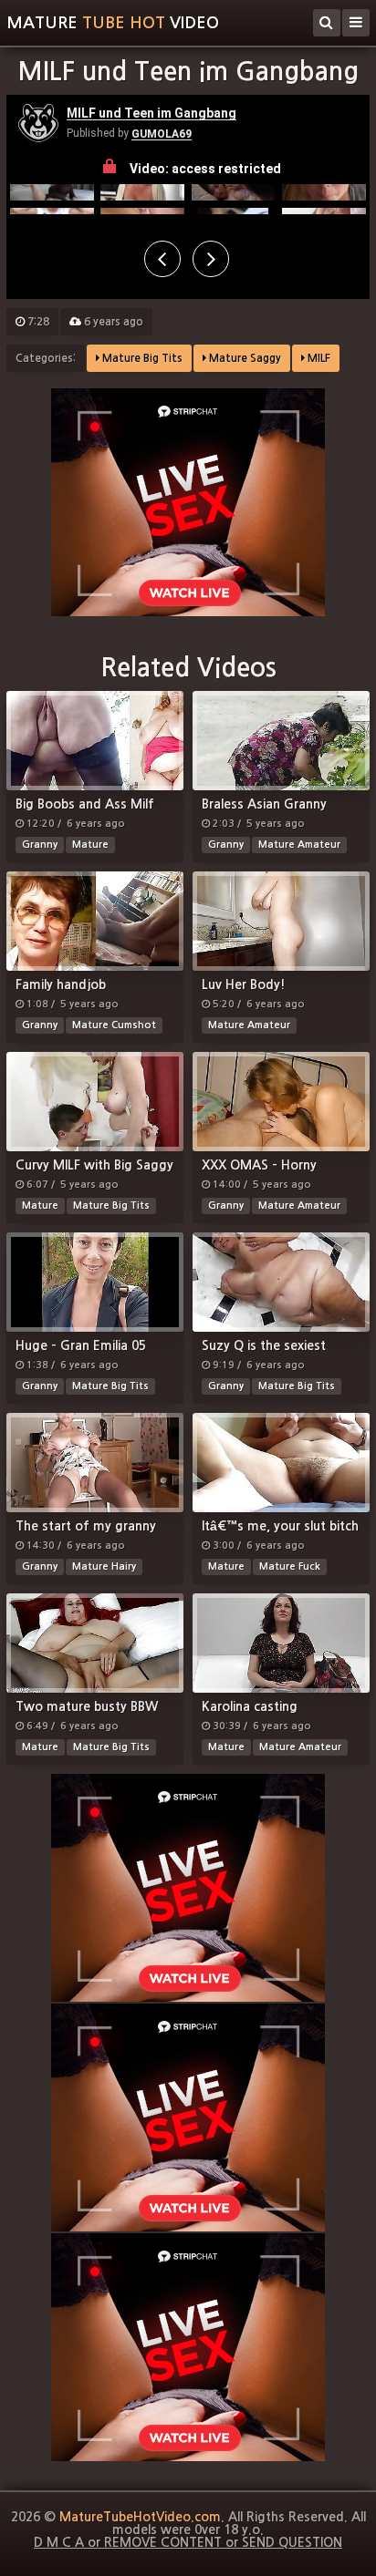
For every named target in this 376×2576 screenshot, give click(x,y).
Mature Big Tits (141, 358)
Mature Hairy (104, 1566)
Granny (40, 845)
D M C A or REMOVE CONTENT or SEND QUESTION (188, 2542)
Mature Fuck (290, 1566)
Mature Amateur (299, 845)
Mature (90, 845)
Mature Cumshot (114, 1025)
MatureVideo (113, 23)
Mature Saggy (244, 358)
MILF (318, 358)
